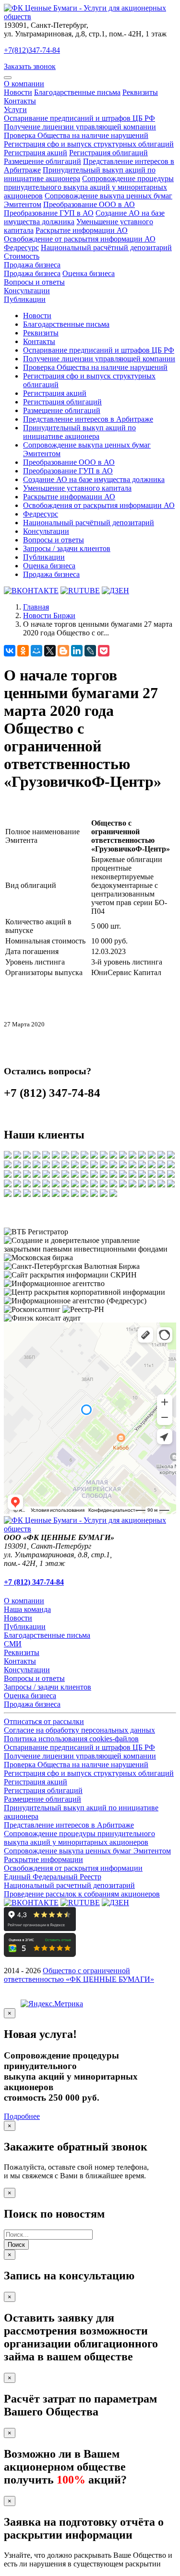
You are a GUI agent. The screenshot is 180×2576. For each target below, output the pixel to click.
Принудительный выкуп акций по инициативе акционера (80, 174)
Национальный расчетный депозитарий (69, 1885)
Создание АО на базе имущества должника (94, 479)
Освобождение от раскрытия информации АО (80, 239)
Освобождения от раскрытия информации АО (99, 505)
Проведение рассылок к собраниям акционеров (82, 1894)
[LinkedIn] (77, 651)
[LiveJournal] (90, 651)
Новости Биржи (49, 615)
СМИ (13, 1644)
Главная (36, 607)
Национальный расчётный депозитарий (106, 247)
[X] (50, 651)
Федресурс (21, 247)
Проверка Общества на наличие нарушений (76, 135)
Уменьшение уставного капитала (77, 488)
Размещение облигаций (42, 161)
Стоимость (22, 256)
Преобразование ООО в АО (89, 204)
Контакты (20, 101)
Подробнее (22, 2116)
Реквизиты (140, 92)
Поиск (16, 2245)
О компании (24, 84)
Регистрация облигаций (108, 153)
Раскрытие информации (43, 1859)
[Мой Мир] (36, 651)
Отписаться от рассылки (44, 1721)
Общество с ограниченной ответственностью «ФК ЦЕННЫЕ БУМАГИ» (79, 1975)
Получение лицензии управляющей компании (80, 127)
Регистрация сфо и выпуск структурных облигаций (89, 144)
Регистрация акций (36, 153)
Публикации (25, 299)
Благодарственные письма (77, 92)
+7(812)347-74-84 (32, 50)
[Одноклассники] (23, 651)
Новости (18, 92)
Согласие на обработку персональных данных (79, 1730)
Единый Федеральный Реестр (53, 1877)
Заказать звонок (30, 66)
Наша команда (27, 1609)
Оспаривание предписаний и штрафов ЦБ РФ (79, 118)
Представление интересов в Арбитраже (88, 419)
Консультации (27, 291)
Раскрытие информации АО (82, 230)
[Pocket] (104, 651)
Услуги (15, 109)
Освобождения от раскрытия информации (73, 1868)
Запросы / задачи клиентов (67, 548)
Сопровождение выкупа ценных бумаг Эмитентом (87, 1851)
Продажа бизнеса (32, 265)
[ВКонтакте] (10, 651)
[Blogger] (63, 651)
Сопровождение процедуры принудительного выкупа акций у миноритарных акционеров (89, 187)
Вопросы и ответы (34, 282)
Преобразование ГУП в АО (49, 213)
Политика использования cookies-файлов (71, 1739)
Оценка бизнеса (89, 273)
